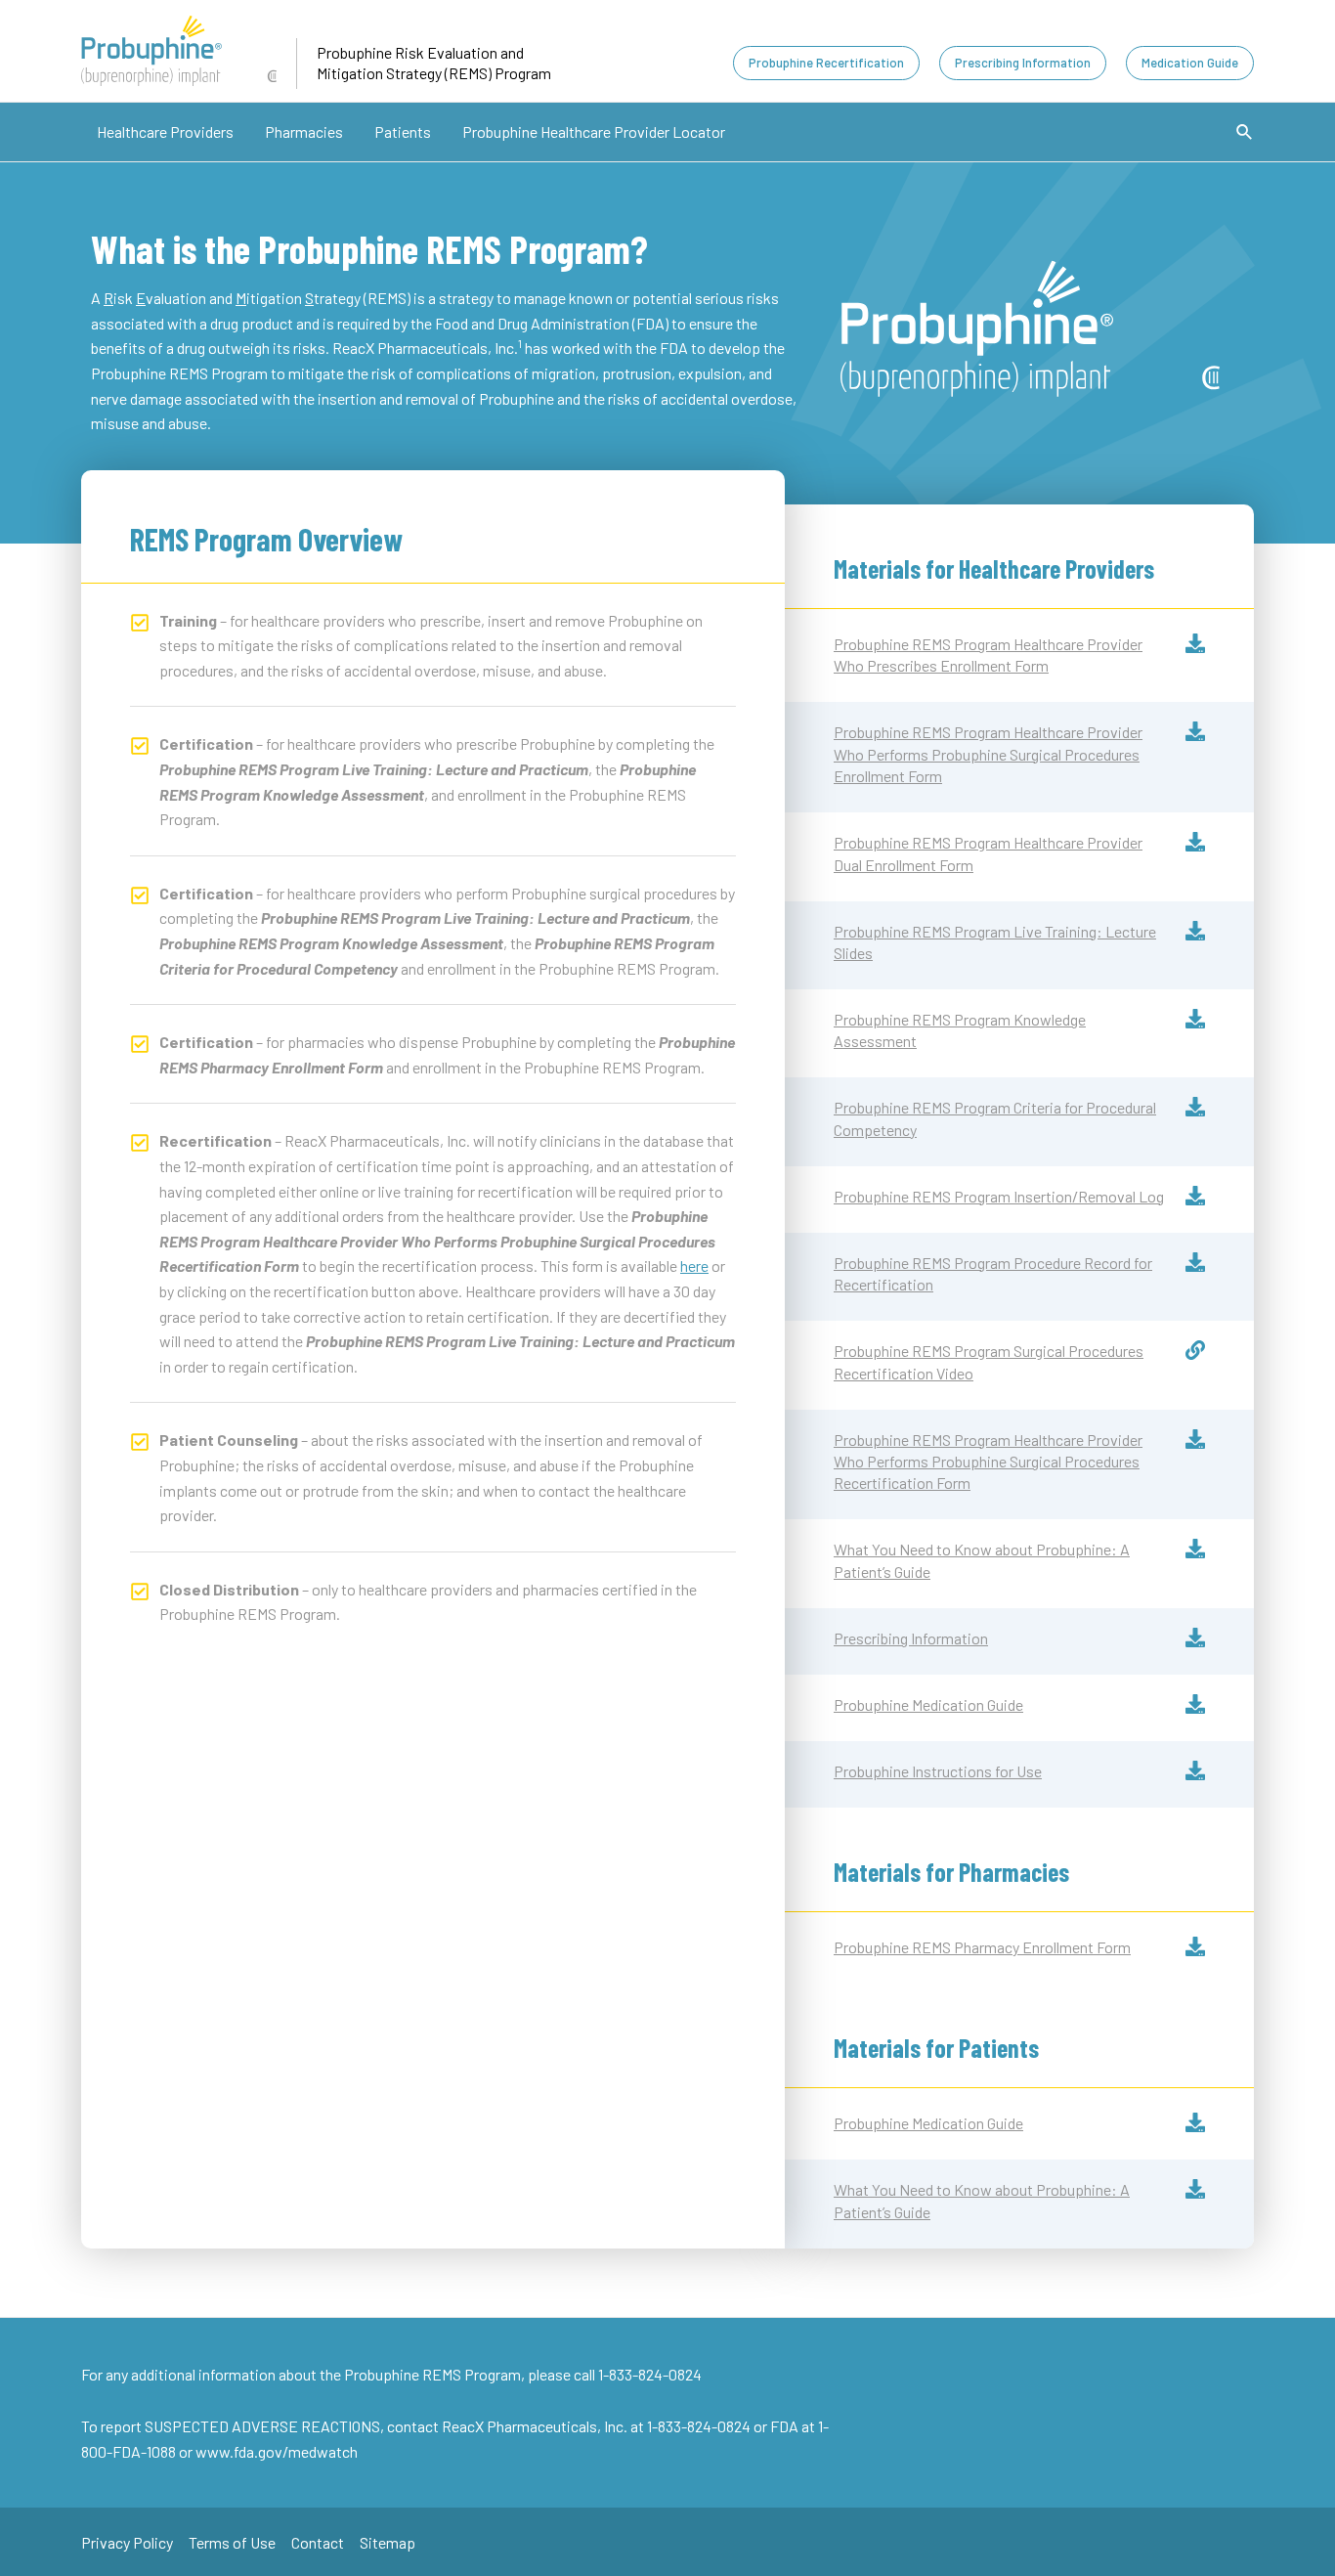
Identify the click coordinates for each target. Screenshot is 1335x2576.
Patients (403, 131)
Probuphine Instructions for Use (938, 1771)
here (694, 1266)
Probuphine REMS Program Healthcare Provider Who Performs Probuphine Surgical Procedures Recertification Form (988, 1462)
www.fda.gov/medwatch (277, 2451)
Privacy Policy (127, 2542)
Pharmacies (304, 131)
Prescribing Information (911, 1638)
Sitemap (388, 2542)
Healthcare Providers (165, 131)
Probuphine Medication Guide (928, 1704)
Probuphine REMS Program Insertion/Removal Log (999, 1196)
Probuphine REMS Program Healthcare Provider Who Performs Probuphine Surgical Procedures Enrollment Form (988, 754)
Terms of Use (232, 2542)
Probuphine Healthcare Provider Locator (594, 131)
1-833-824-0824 (700, 2426)
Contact (318, 2542)
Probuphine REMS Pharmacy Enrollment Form (982, 1947)
